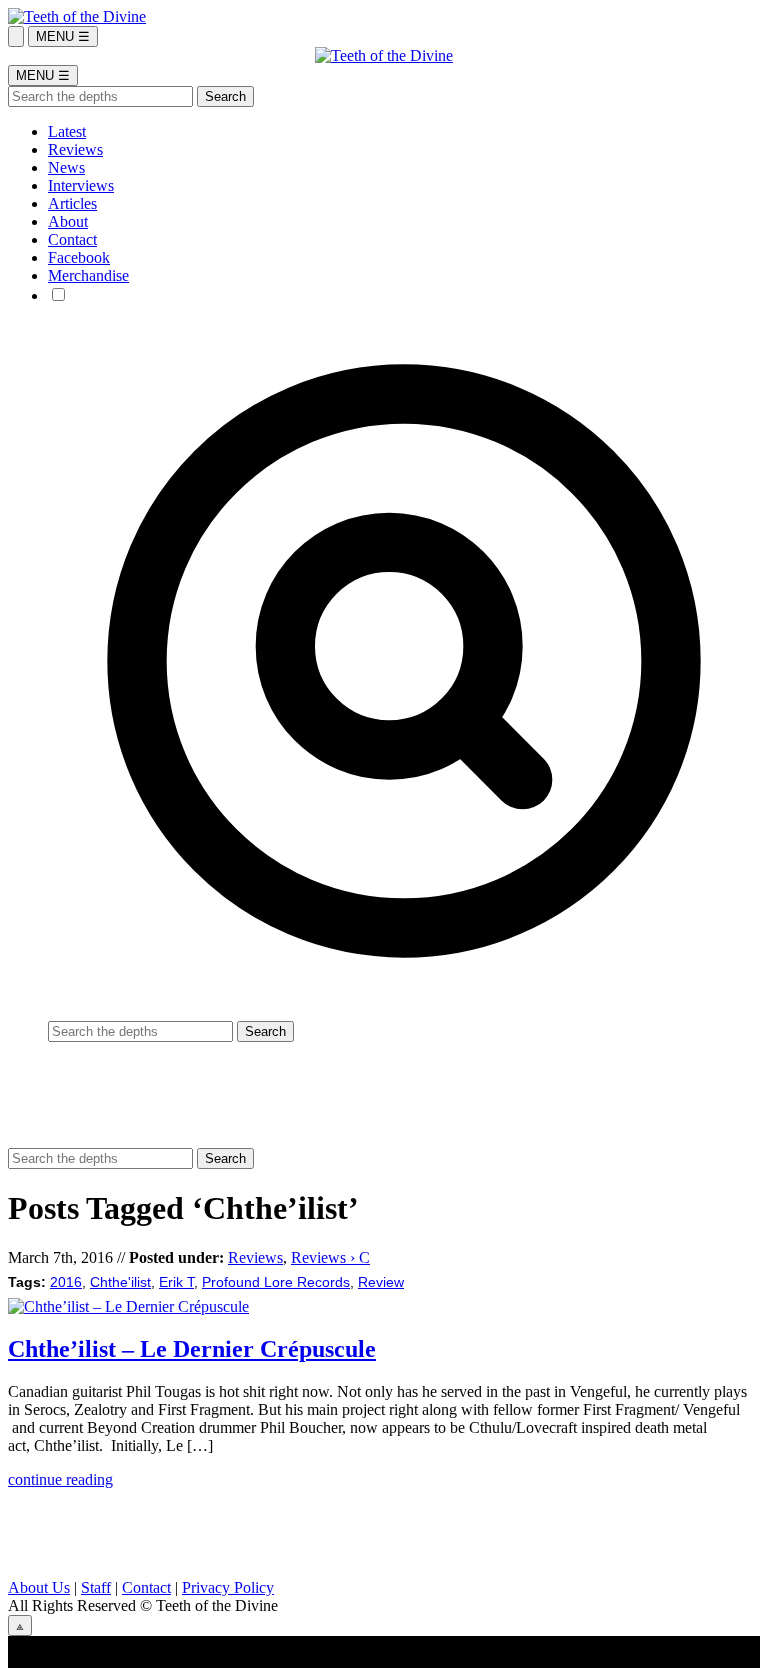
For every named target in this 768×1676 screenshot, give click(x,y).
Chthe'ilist (120, 1282)
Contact (72, 239)
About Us (39, 1587)
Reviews (75, 149)
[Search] (16, 36)
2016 (66, 1282)
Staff (96, 1587)
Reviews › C (330, 1257)
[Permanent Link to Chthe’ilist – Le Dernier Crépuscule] (128, 1306)
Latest (67, 131)
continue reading (60, 1479)
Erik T (176, 1282)
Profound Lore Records (276, 1282)
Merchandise (88, 275)
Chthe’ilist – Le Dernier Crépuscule (192, 1349)
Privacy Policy (228, 1587)
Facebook (79, 257)
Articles (72, 203)
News (66, 167)
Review (381, 1282)
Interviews (81, 185)
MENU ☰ (63, 36)
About (68, 221)
